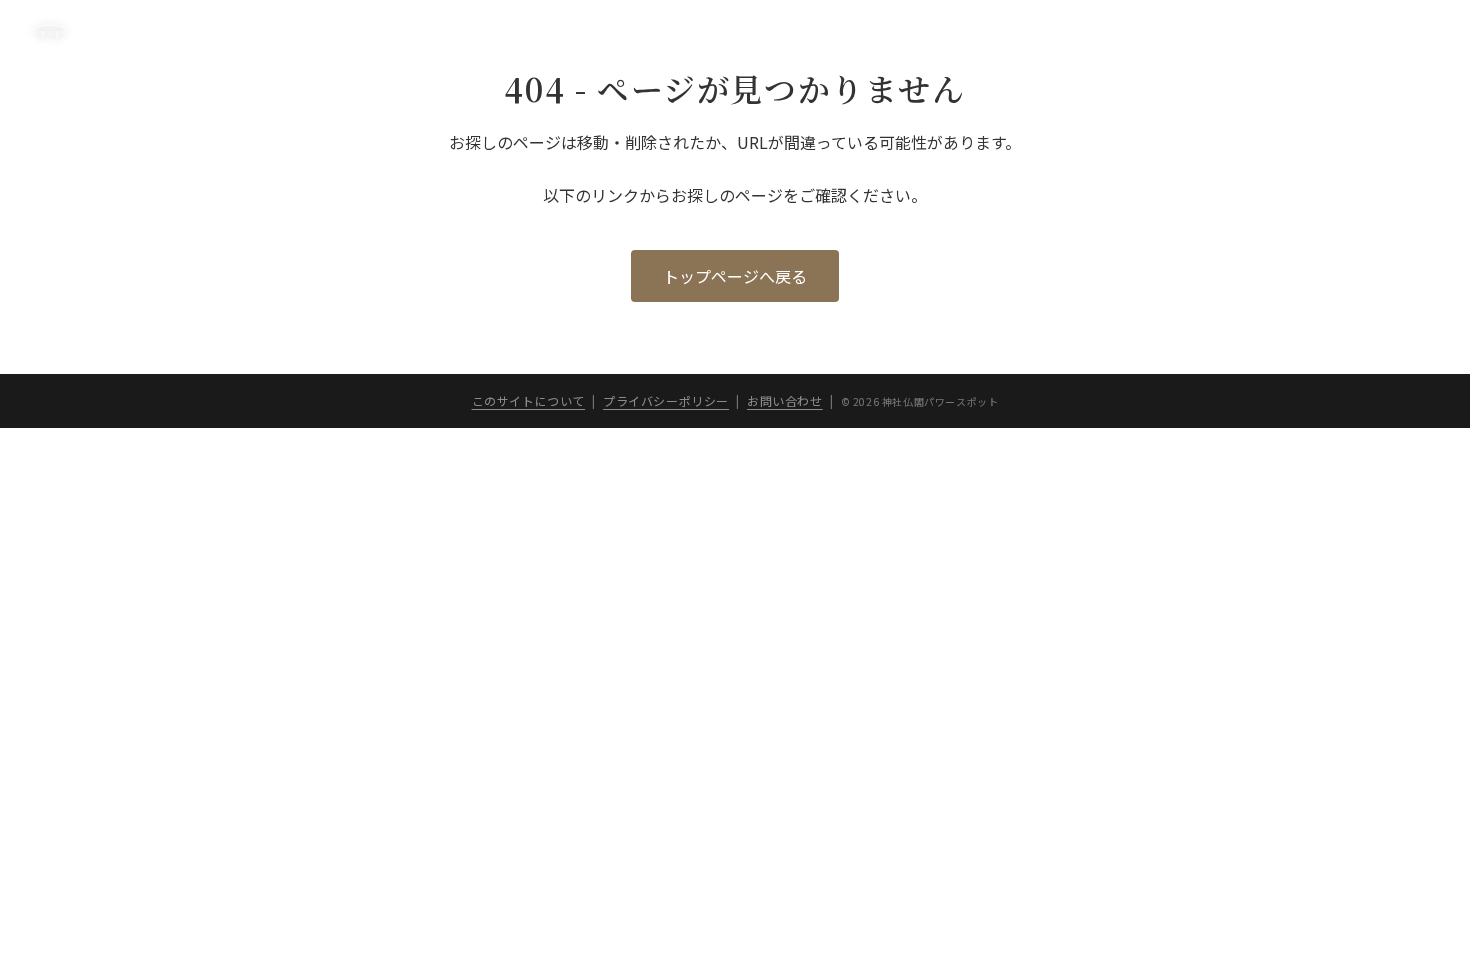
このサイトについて (1206, 31)
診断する (960, 31)
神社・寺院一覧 (1066, 31)
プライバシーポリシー (1368, 31)
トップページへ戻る (735, 276)
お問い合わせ (785, 400)
